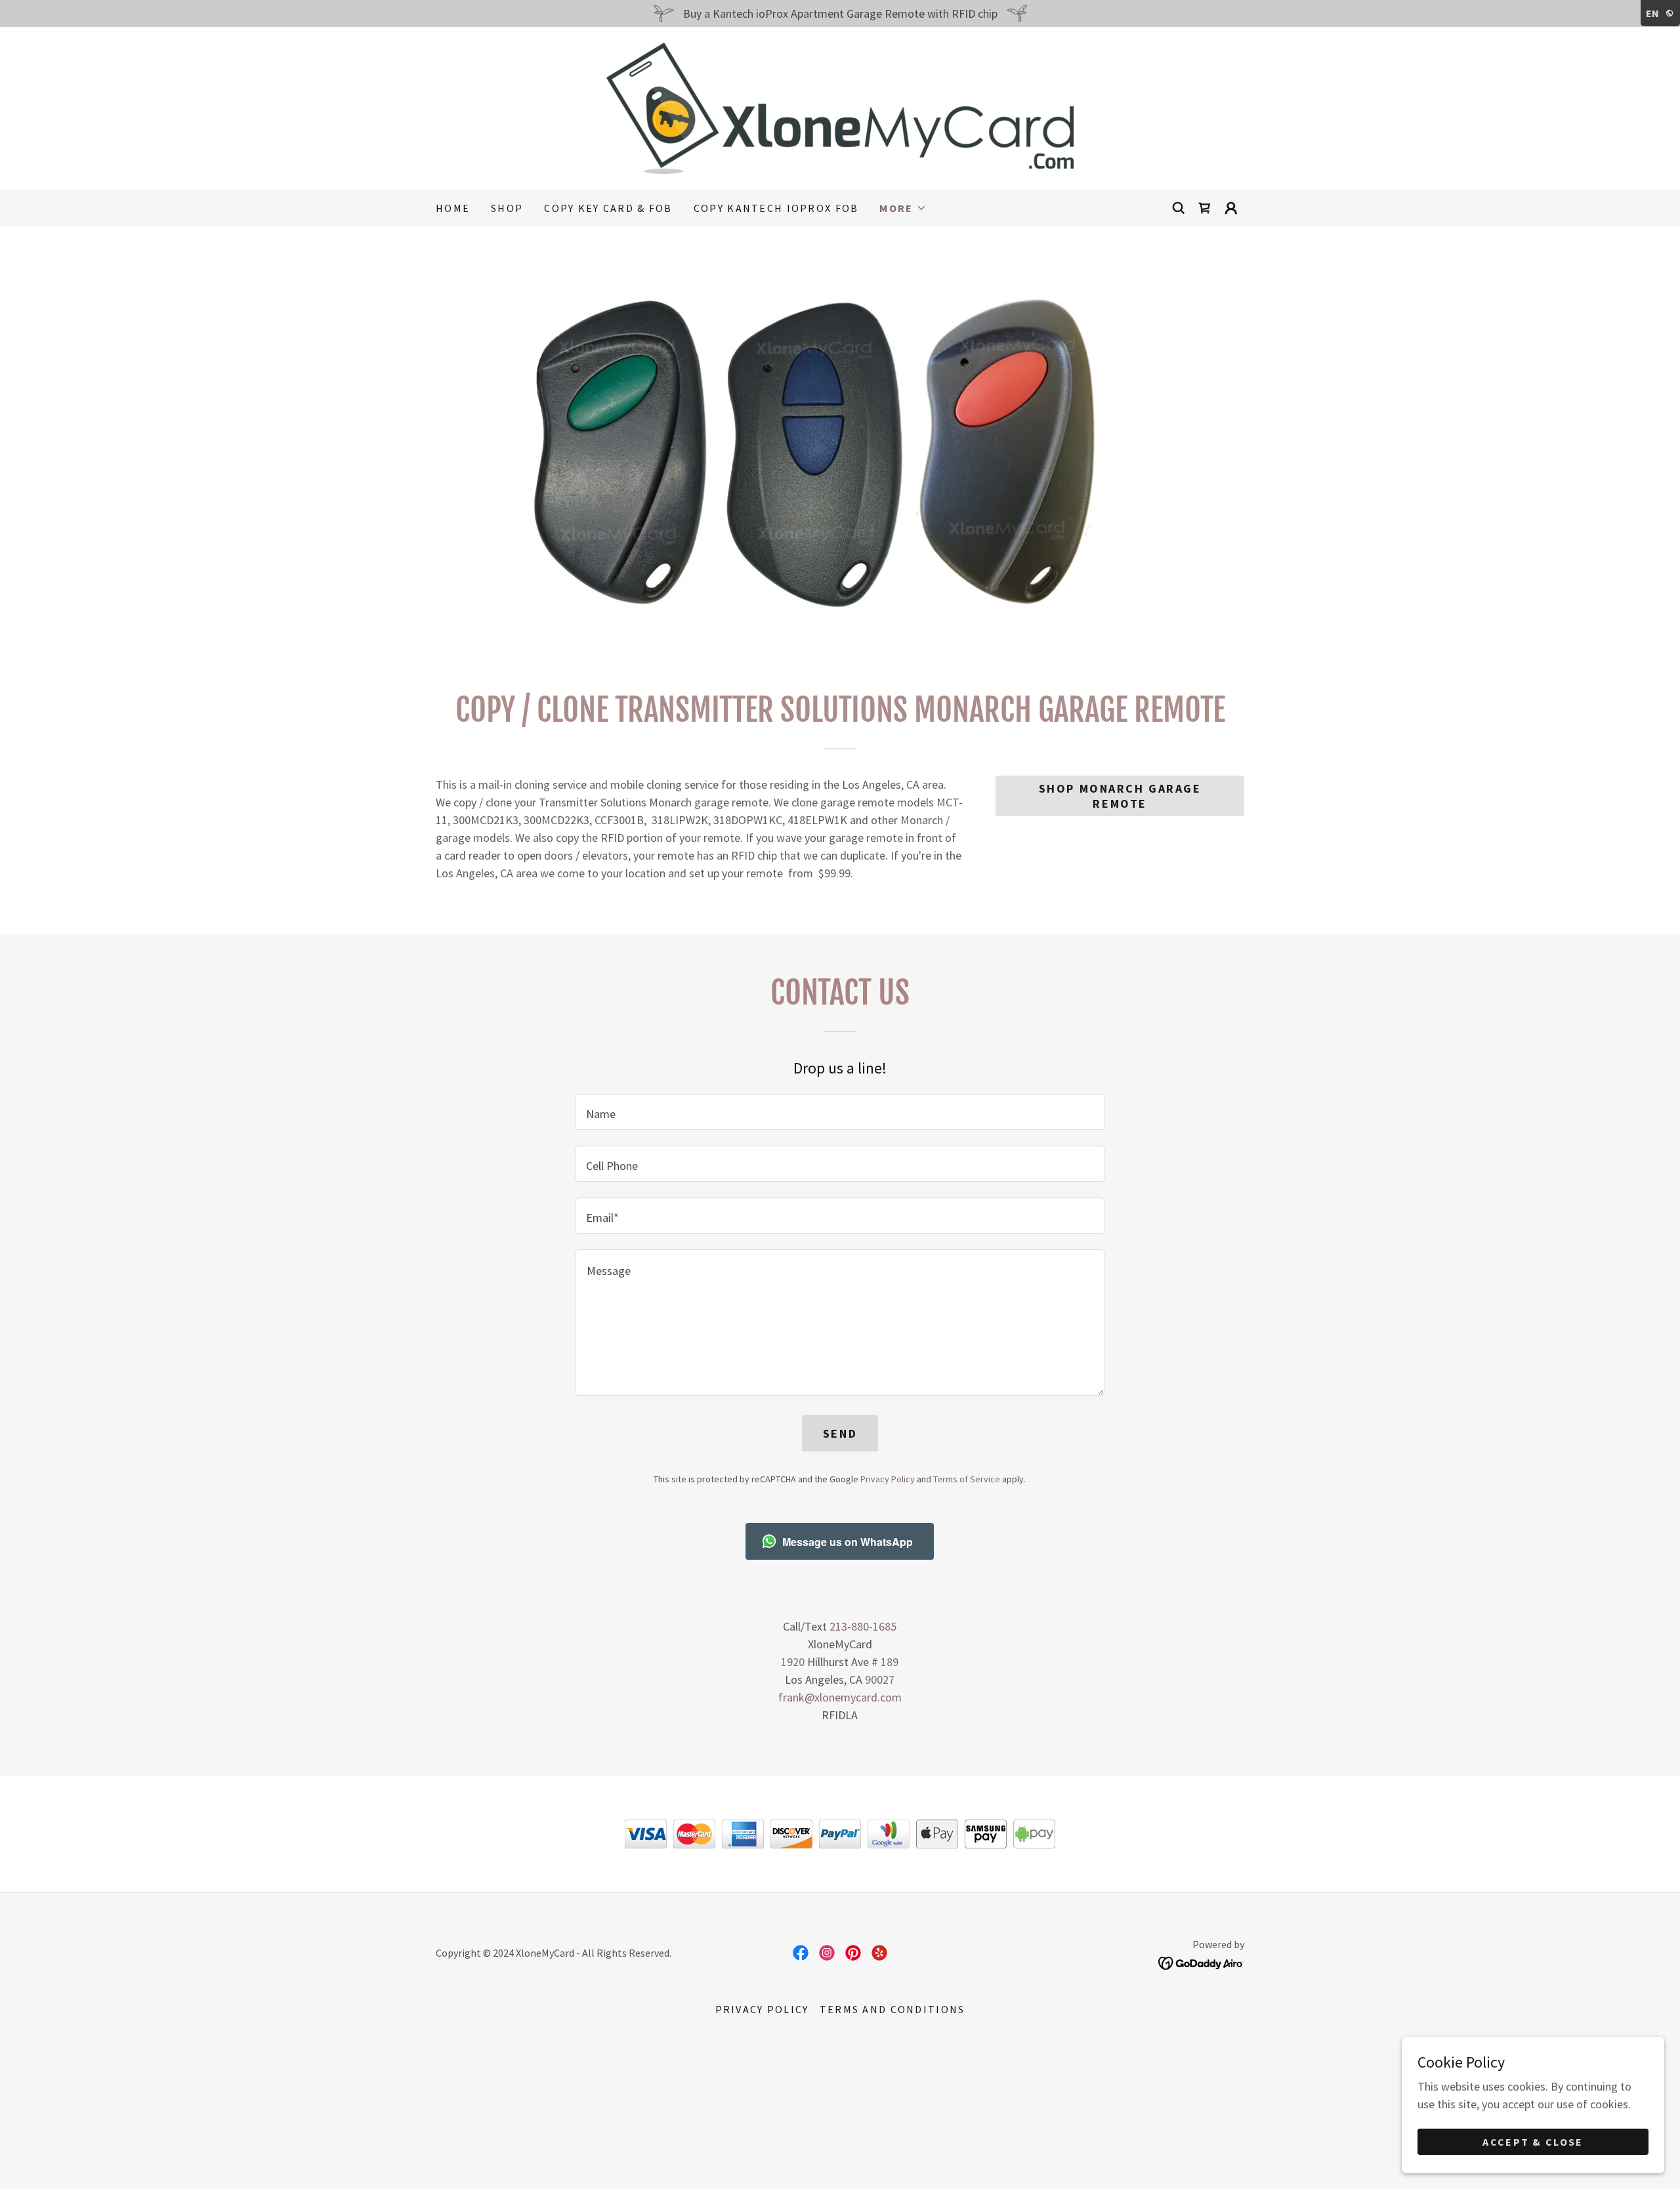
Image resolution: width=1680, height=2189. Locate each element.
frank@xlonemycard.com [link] (840, 1697)
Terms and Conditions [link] (892, 2009)
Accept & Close (1533, 2142)
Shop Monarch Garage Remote (1120, 796)
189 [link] (890, 1662)
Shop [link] (507, 208)
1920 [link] (793, 1662)
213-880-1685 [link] (863, 1626)
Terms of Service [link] (967, 1479)
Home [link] (453, 208)
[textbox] (840, 1112)
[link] (840, 107)
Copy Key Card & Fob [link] (608, 208)
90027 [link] (880, 1679)
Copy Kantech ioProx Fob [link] (776, 208)
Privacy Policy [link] (888, 1479)
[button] (903, 208)
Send (840, 1433)
